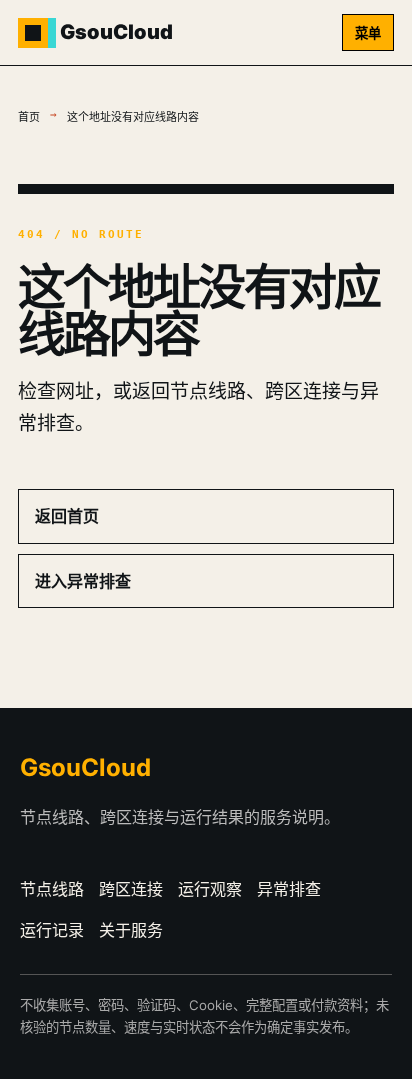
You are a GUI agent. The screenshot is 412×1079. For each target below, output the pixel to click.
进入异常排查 (83, 581)
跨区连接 (131, 889)
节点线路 (52, 889)
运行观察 (210, 889)
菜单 (368, 33)
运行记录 (52, 930)
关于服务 (131, 930)
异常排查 (289, 889)
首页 (29, 117)
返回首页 (67, 516)
